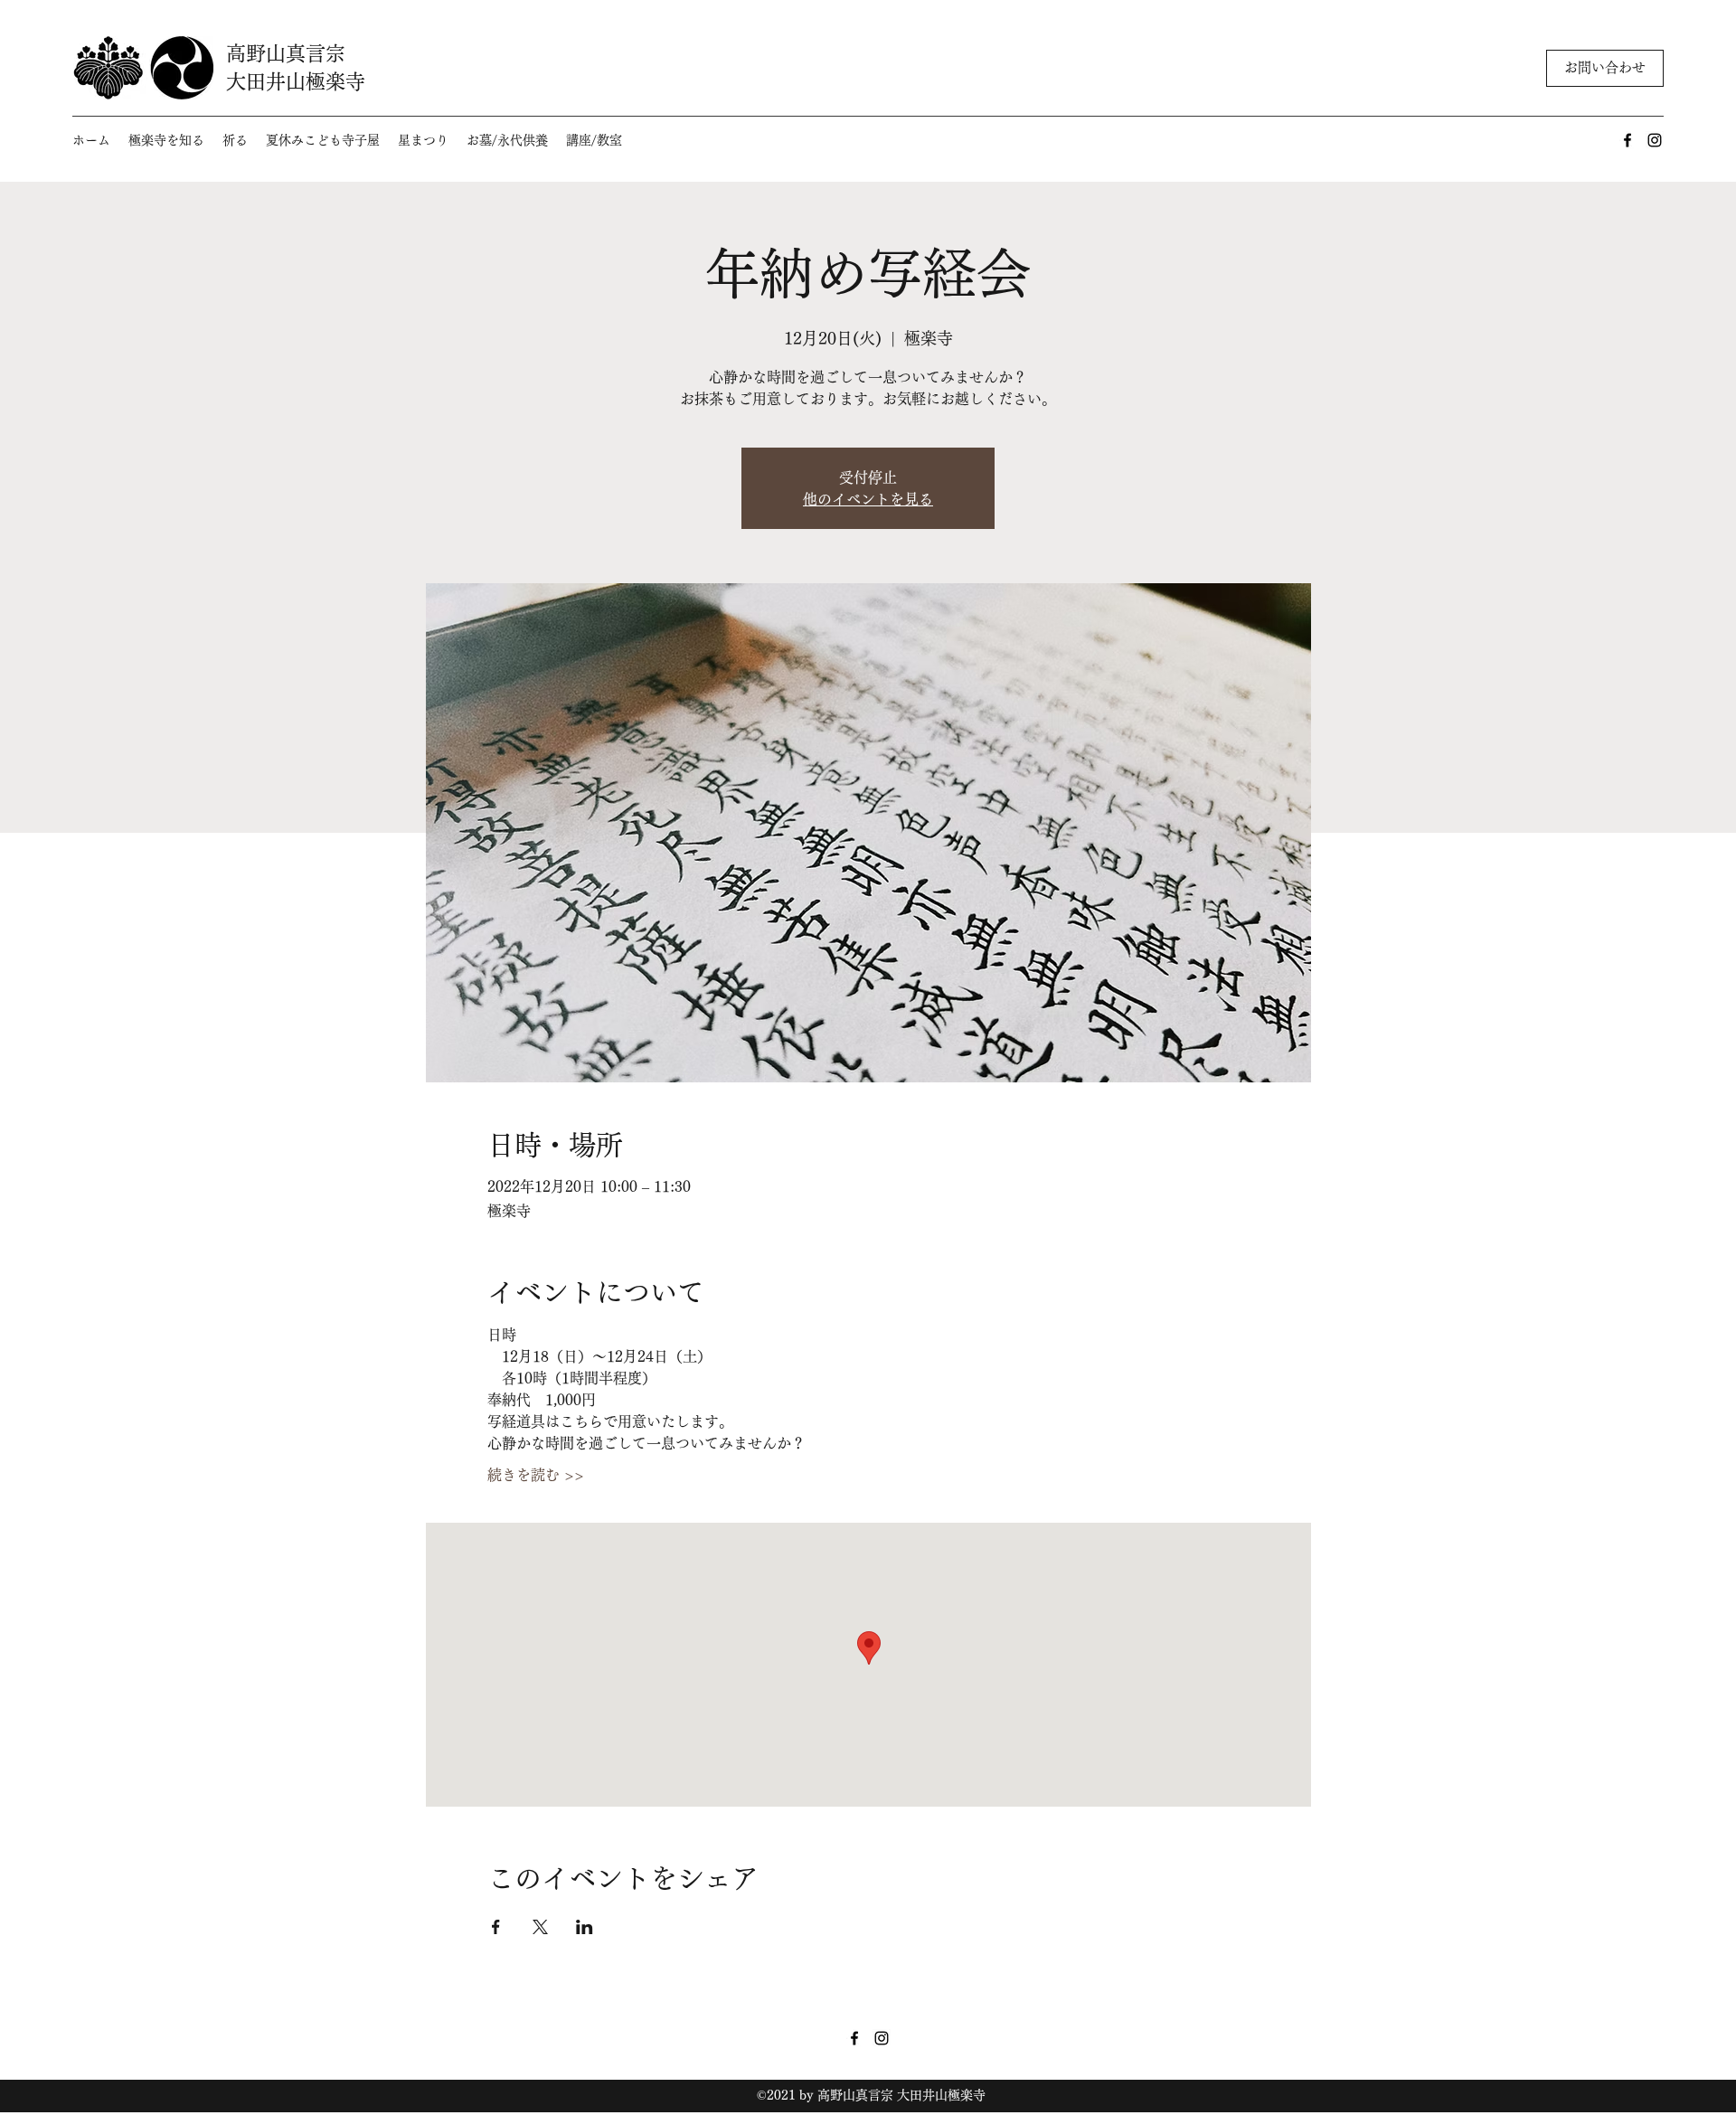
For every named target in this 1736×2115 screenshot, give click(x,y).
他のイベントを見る (868, 499)
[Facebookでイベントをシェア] (496, 1927)
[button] (166, 141)
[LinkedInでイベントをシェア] (585, 1927)
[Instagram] (1655, 140)
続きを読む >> (536, 1475)
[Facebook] (1627, 140)
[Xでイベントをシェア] (540, 1927)
